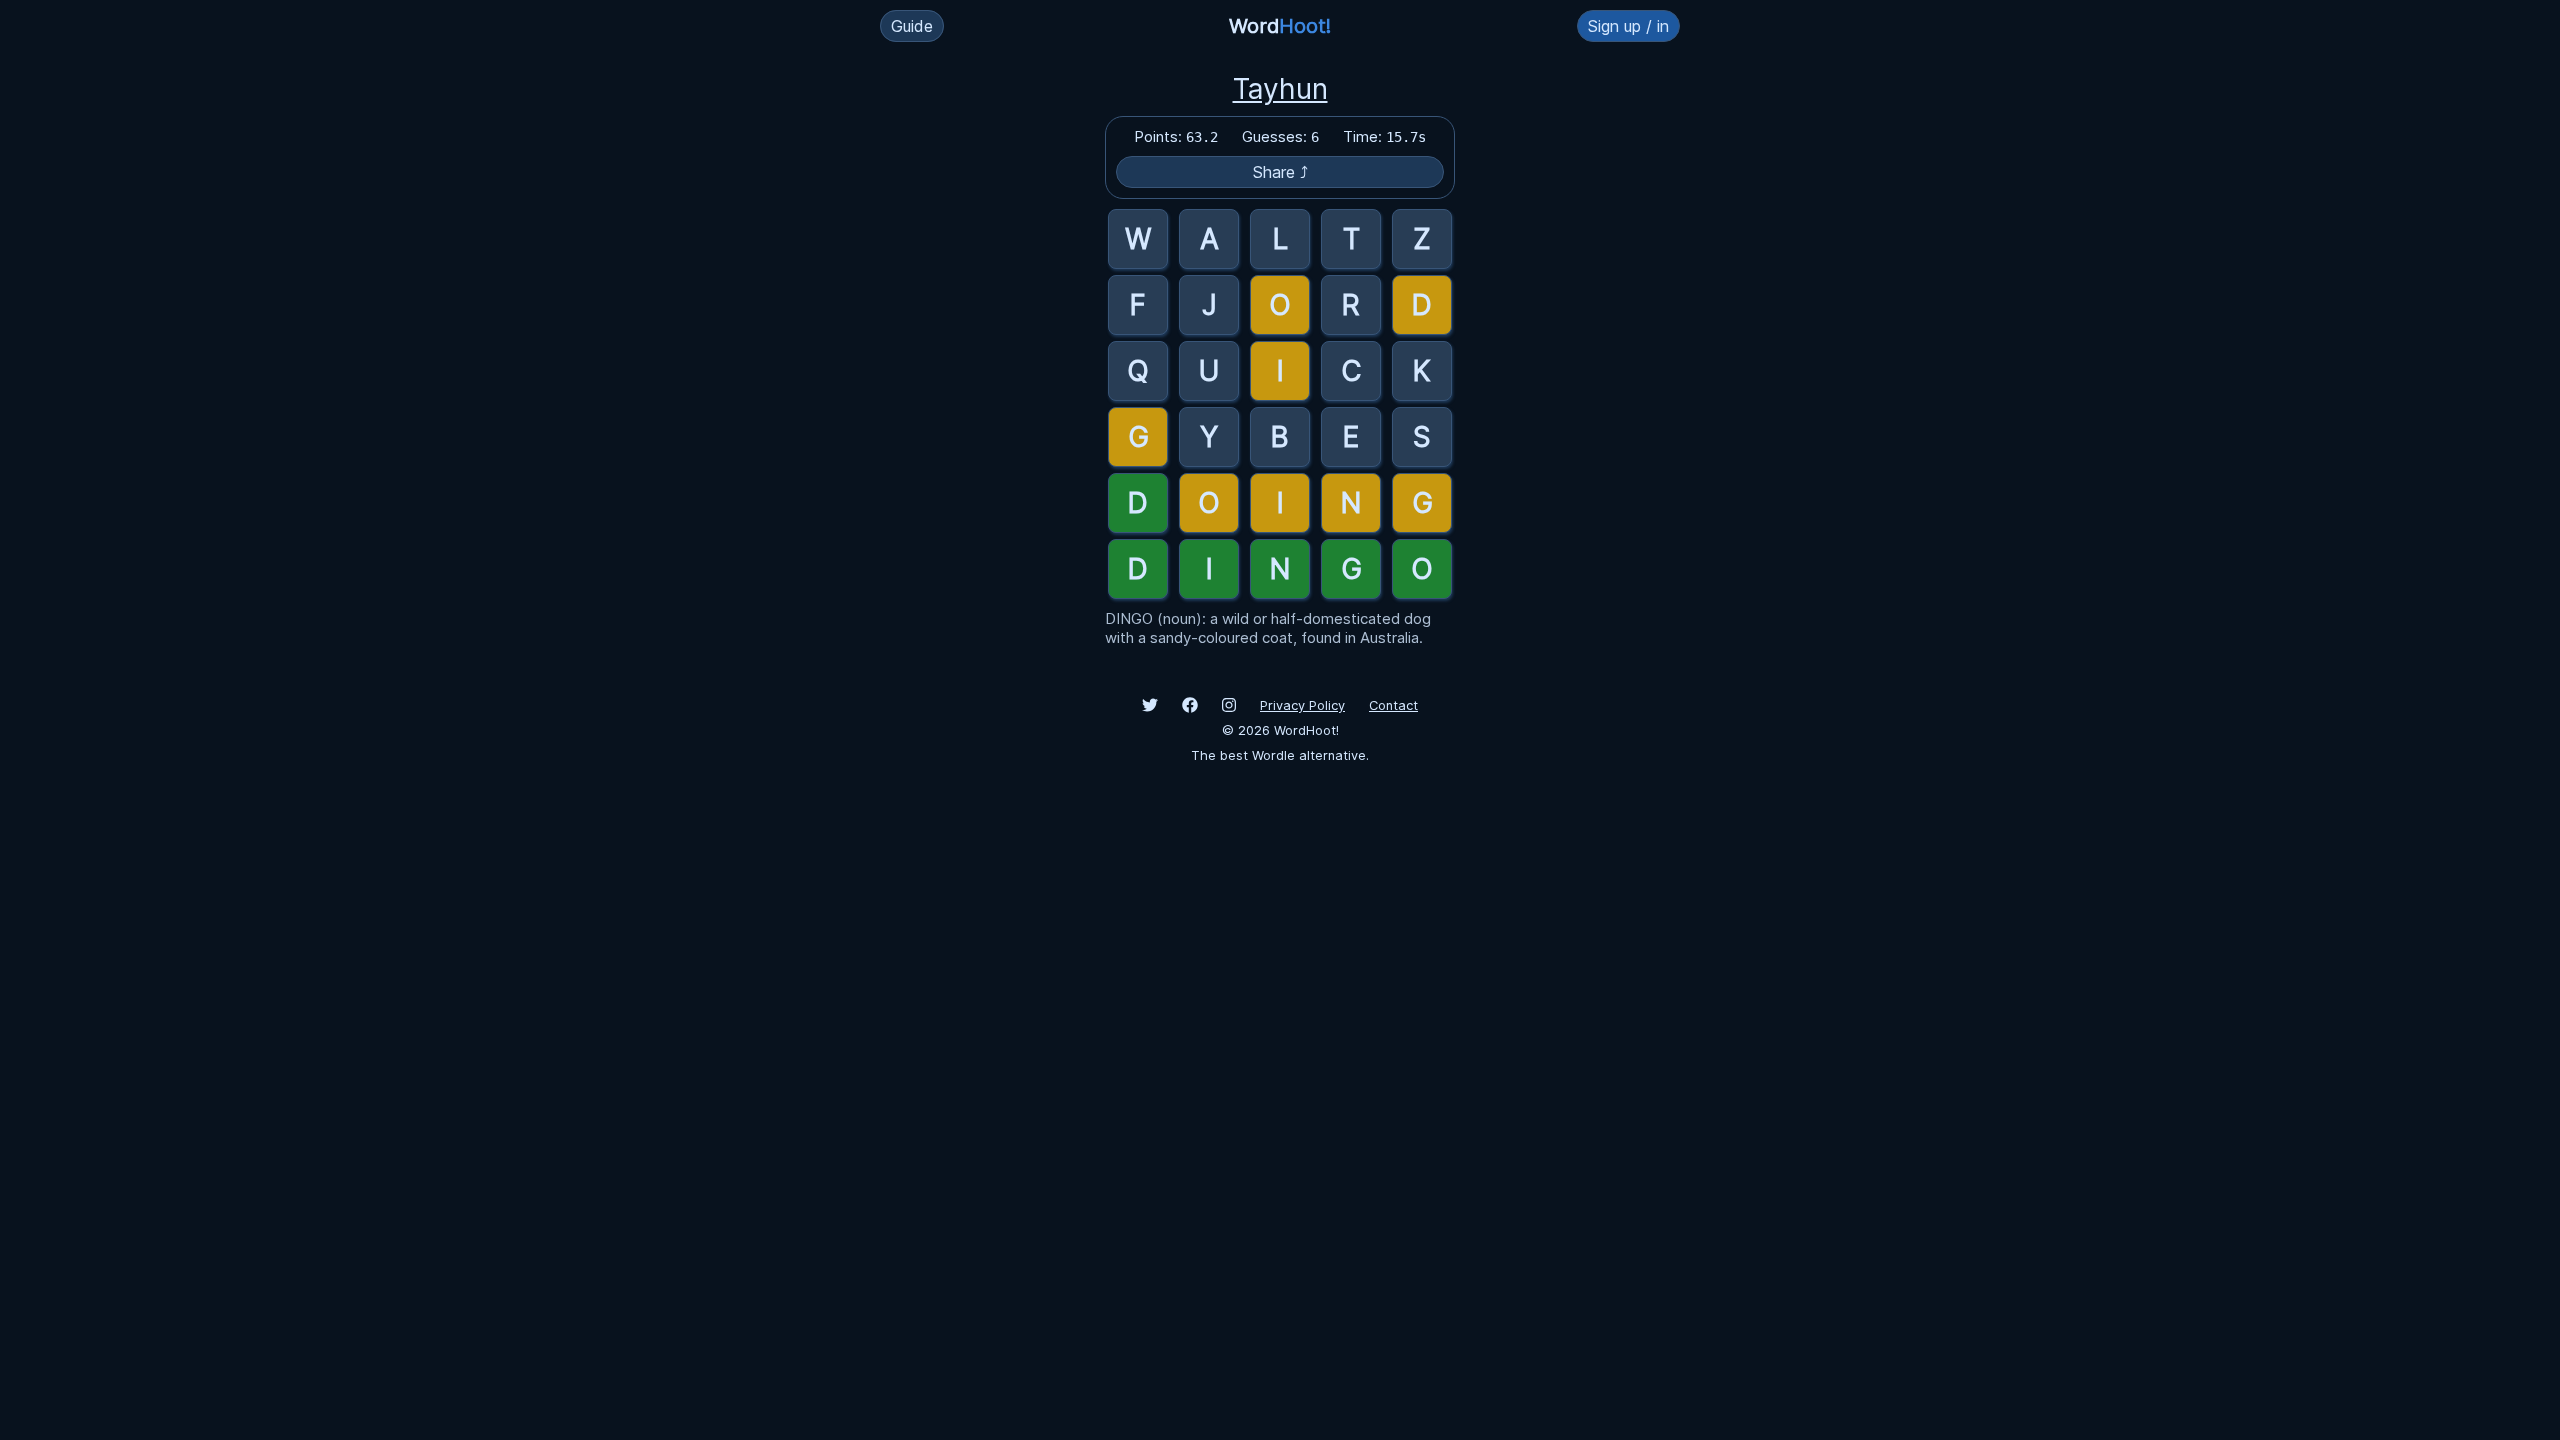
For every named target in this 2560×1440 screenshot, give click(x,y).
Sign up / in (1628, 26)
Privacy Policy (1302, 705)
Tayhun (1280, 89)
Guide (912, 26)
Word (1280, 26)
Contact (1393, 705)
